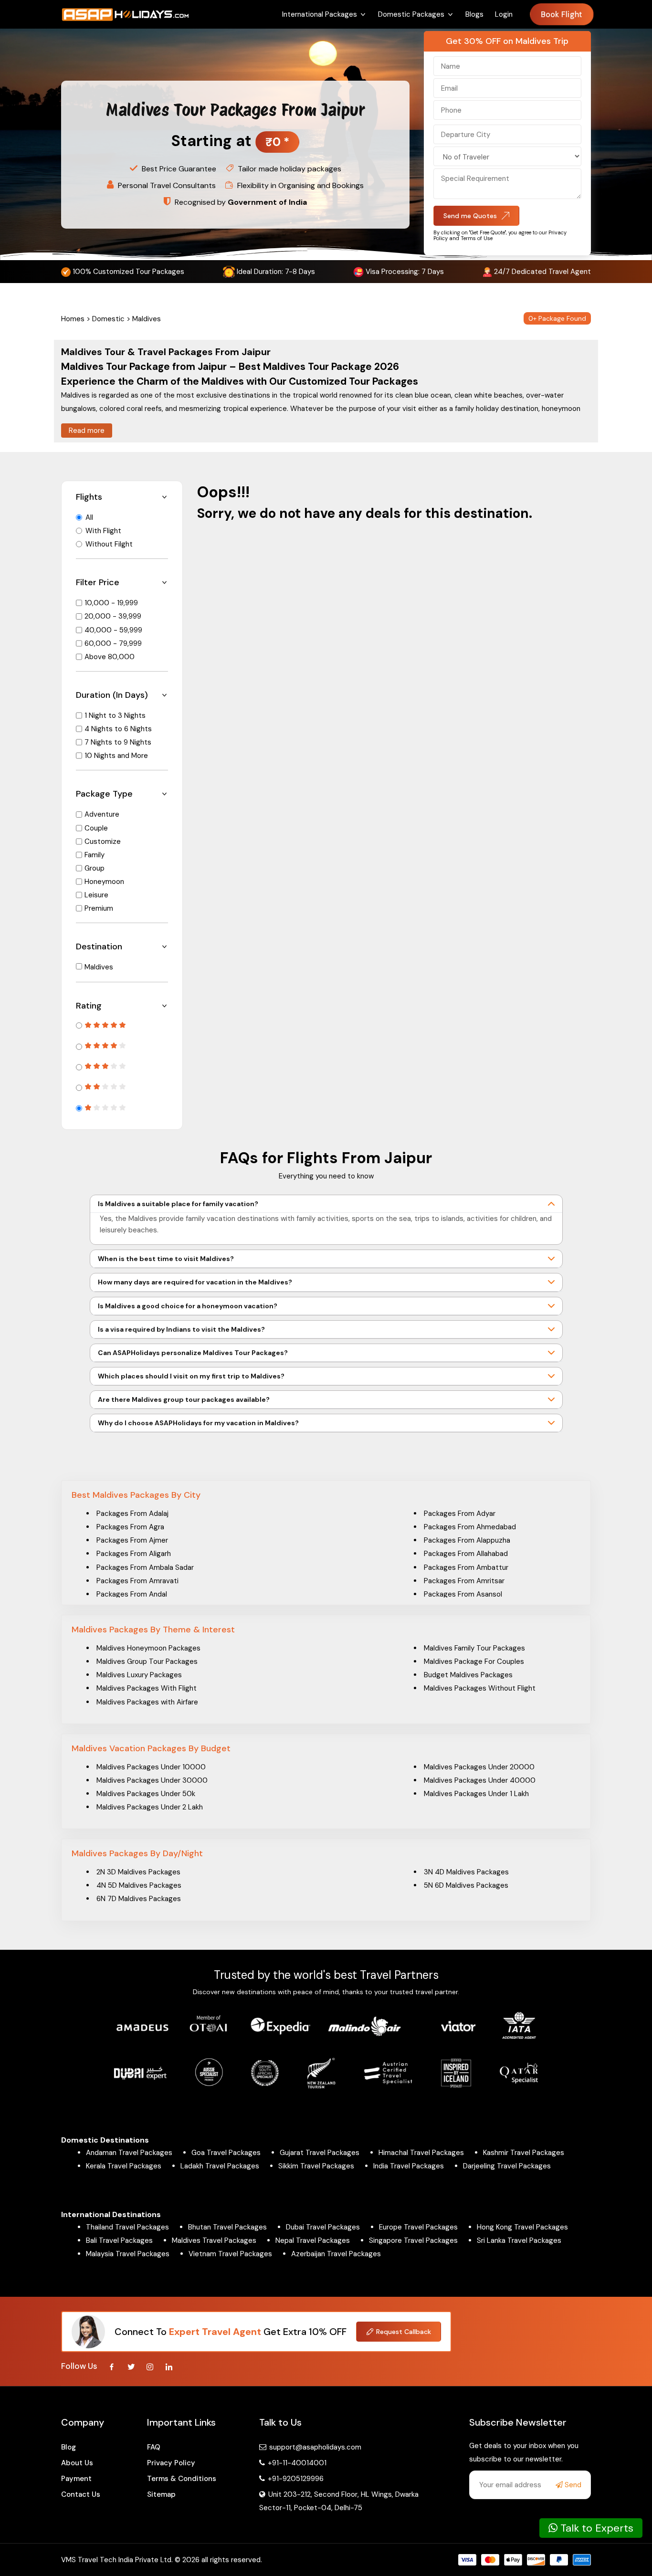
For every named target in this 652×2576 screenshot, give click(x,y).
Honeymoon (104, 882)
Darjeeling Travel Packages (507, 2166)
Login (504, 14)
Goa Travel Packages (226, 2153)
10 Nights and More (116, 756)
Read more (87, 431)
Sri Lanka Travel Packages (519, 2240)
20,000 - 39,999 (113, 616)
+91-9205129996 (295, 2479)
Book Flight (562, 15)
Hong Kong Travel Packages (522, 2227)
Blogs (474, 14)
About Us (77, 2463)
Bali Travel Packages (119, 2240)
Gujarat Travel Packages (320, 2153)
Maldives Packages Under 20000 (479, 1767)
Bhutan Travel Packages (227, 2227)
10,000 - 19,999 (111, 603)
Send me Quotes (470, 216)
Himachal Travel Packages (421, 2153)
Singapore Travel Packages (413, 2240)
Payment (76, 2479)
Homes (73, 319)
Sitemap (161, 2494)
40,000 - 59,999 (113, 630)
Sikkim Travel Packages (316, 2166)
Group (95, 868)
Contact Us (81, 2494)
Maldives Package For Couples (474, 1661)
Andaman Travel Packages (129, 2153)
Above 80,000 (110, 657)
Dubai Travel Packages (323, 2227)
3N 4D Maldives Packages (466, 1872)
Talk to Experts (595, 2528)
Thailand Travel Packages (127, 2227)
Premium (99, 908)
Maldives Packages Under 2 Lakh (150, 1807)
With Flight (103, 531)
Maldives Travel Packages (214, 2240)
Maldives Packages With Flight (147, 1688)
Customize (103, 841)
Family (95, 855)
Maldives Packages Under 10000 (151, 1767)
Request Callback (404, 2332)
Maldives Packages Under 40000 (480, 1780)
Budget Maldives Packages (468, 1675)
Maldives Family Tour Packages (474, 1648)
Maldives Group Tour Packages (147, 1661)
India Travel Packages (409, 2166)
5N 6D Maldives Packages (466, 1885)
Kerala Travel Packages (124, 2166)
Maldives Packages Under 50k (146, 1794)
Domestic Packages (411, 14)
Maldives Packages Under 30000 (152, 1780)
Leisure (96, 895)
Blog (68, 2447)
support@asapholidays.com (315, 2447)
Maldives (99, 967)
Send (572, 2485)
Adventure (102, 814)
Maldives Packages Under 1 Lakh (476, 1794)
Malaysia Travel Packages (128, 2254)
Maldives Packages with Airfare (147, 1702)
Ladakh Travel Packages (220, 2166)
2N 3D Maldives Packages (138, 1872)
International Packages (320, 14)
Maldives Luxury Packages (139, 1675)
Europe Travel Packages (418, 2227)
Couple (96, 828)
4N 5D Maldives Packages (139, 1885)
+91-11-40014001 (296, 2463)
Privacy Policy (171, 2463)
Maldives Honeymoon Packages (148, 1648)
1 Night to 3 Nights (115, 715)
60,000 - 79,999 (113, 643)
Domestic (108, 319)
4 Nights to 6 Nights (118, 729)
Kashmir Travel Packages (524, 2153)
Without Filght (109, 544)
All (89, 517)
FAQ (154, 2447)
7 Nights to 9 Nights (118, 742)
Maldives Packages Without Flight (480, 1688)
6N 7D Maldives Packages (139, 1899)
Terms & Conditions (182, 2479)
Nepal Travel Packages (313, 2240)
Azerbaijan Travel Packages (336, 2254)
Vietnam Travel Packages (230, 2254)
